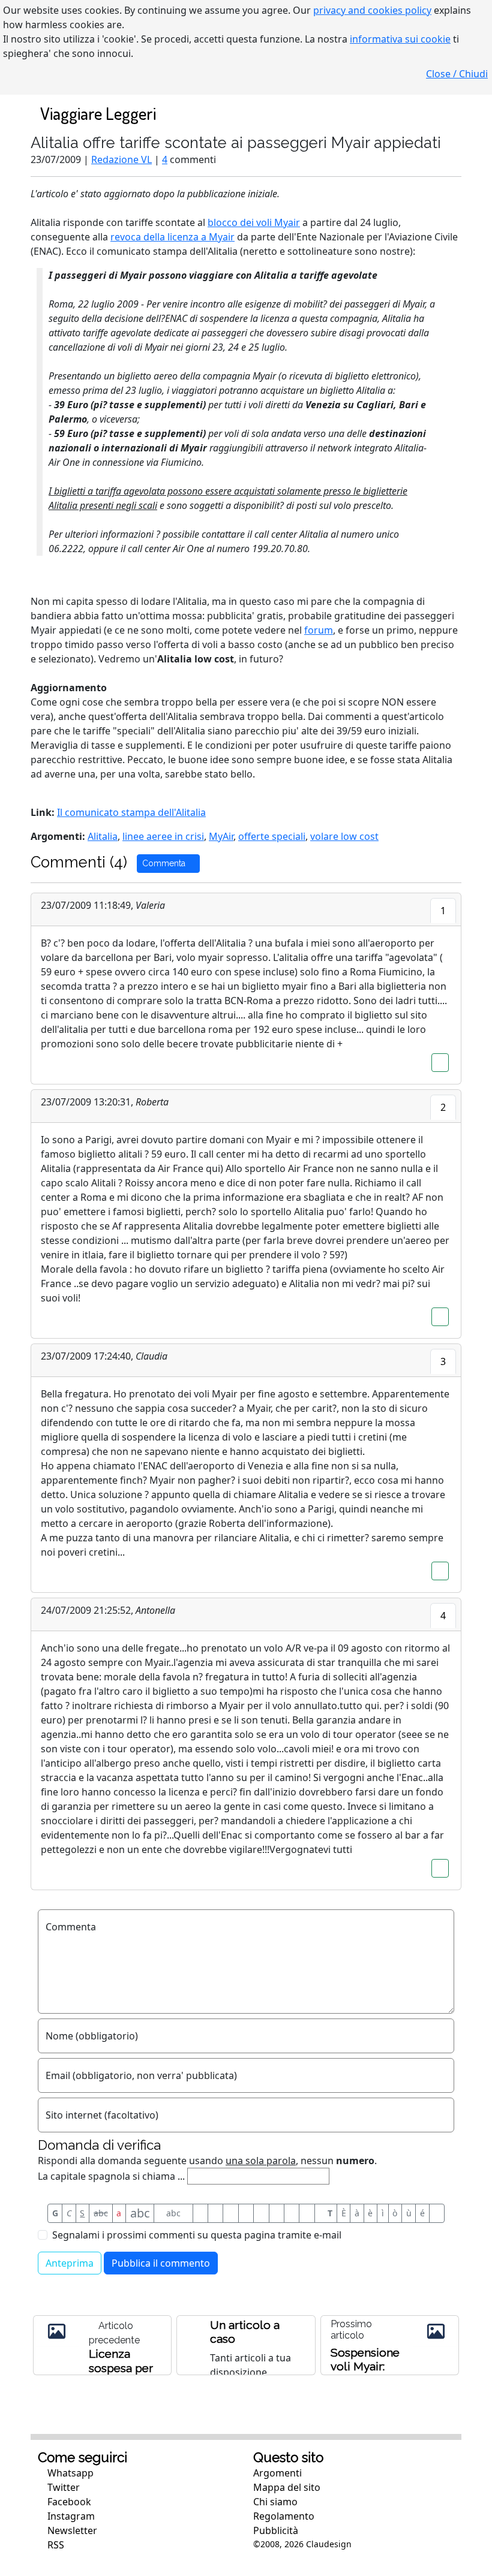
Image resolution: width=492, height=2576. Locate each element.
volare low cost (344, 836)
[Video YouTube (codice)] (230, 2213)
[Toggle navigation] (440, 113)
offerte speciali (272, 836)
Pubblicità (276, 2530)
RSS (55, 2545)
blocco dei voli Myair (254, 222)
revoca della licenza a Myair (172, 237)
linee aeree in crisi (163, 836)
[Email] (292, 2213)
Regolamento (284, 2516)
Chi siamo (275, 2502)
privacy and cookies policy (372, 10)
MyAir (221, 836)
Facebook (68, 2502)
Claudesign (329, 2544)
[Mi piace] (440, 1063)
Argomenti (277, 2473)
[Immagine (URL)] (215, 2213)
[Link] (307, 2213)
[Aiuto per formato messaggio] (437, 2213)
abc (101, 2213)
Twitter (62, 2487)
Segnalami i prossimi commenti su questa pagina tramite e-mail (197, 2235)
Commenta (165, 863)
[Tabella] (277, 2213)
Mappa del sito (287, 2487)
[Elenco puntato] (246, 2213)
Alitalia (103, 836)
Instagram (70, 2516)
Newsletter (71, 2530)
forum (319, 630)
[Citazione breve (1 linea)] (200, 2213)
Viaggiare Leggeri (98, 113)
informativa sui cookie (400, 39)
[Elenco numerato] (261, 2213)
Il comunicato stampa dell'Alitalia (131, 812)
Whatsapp (69, 2473)
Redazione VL (121, 159)
